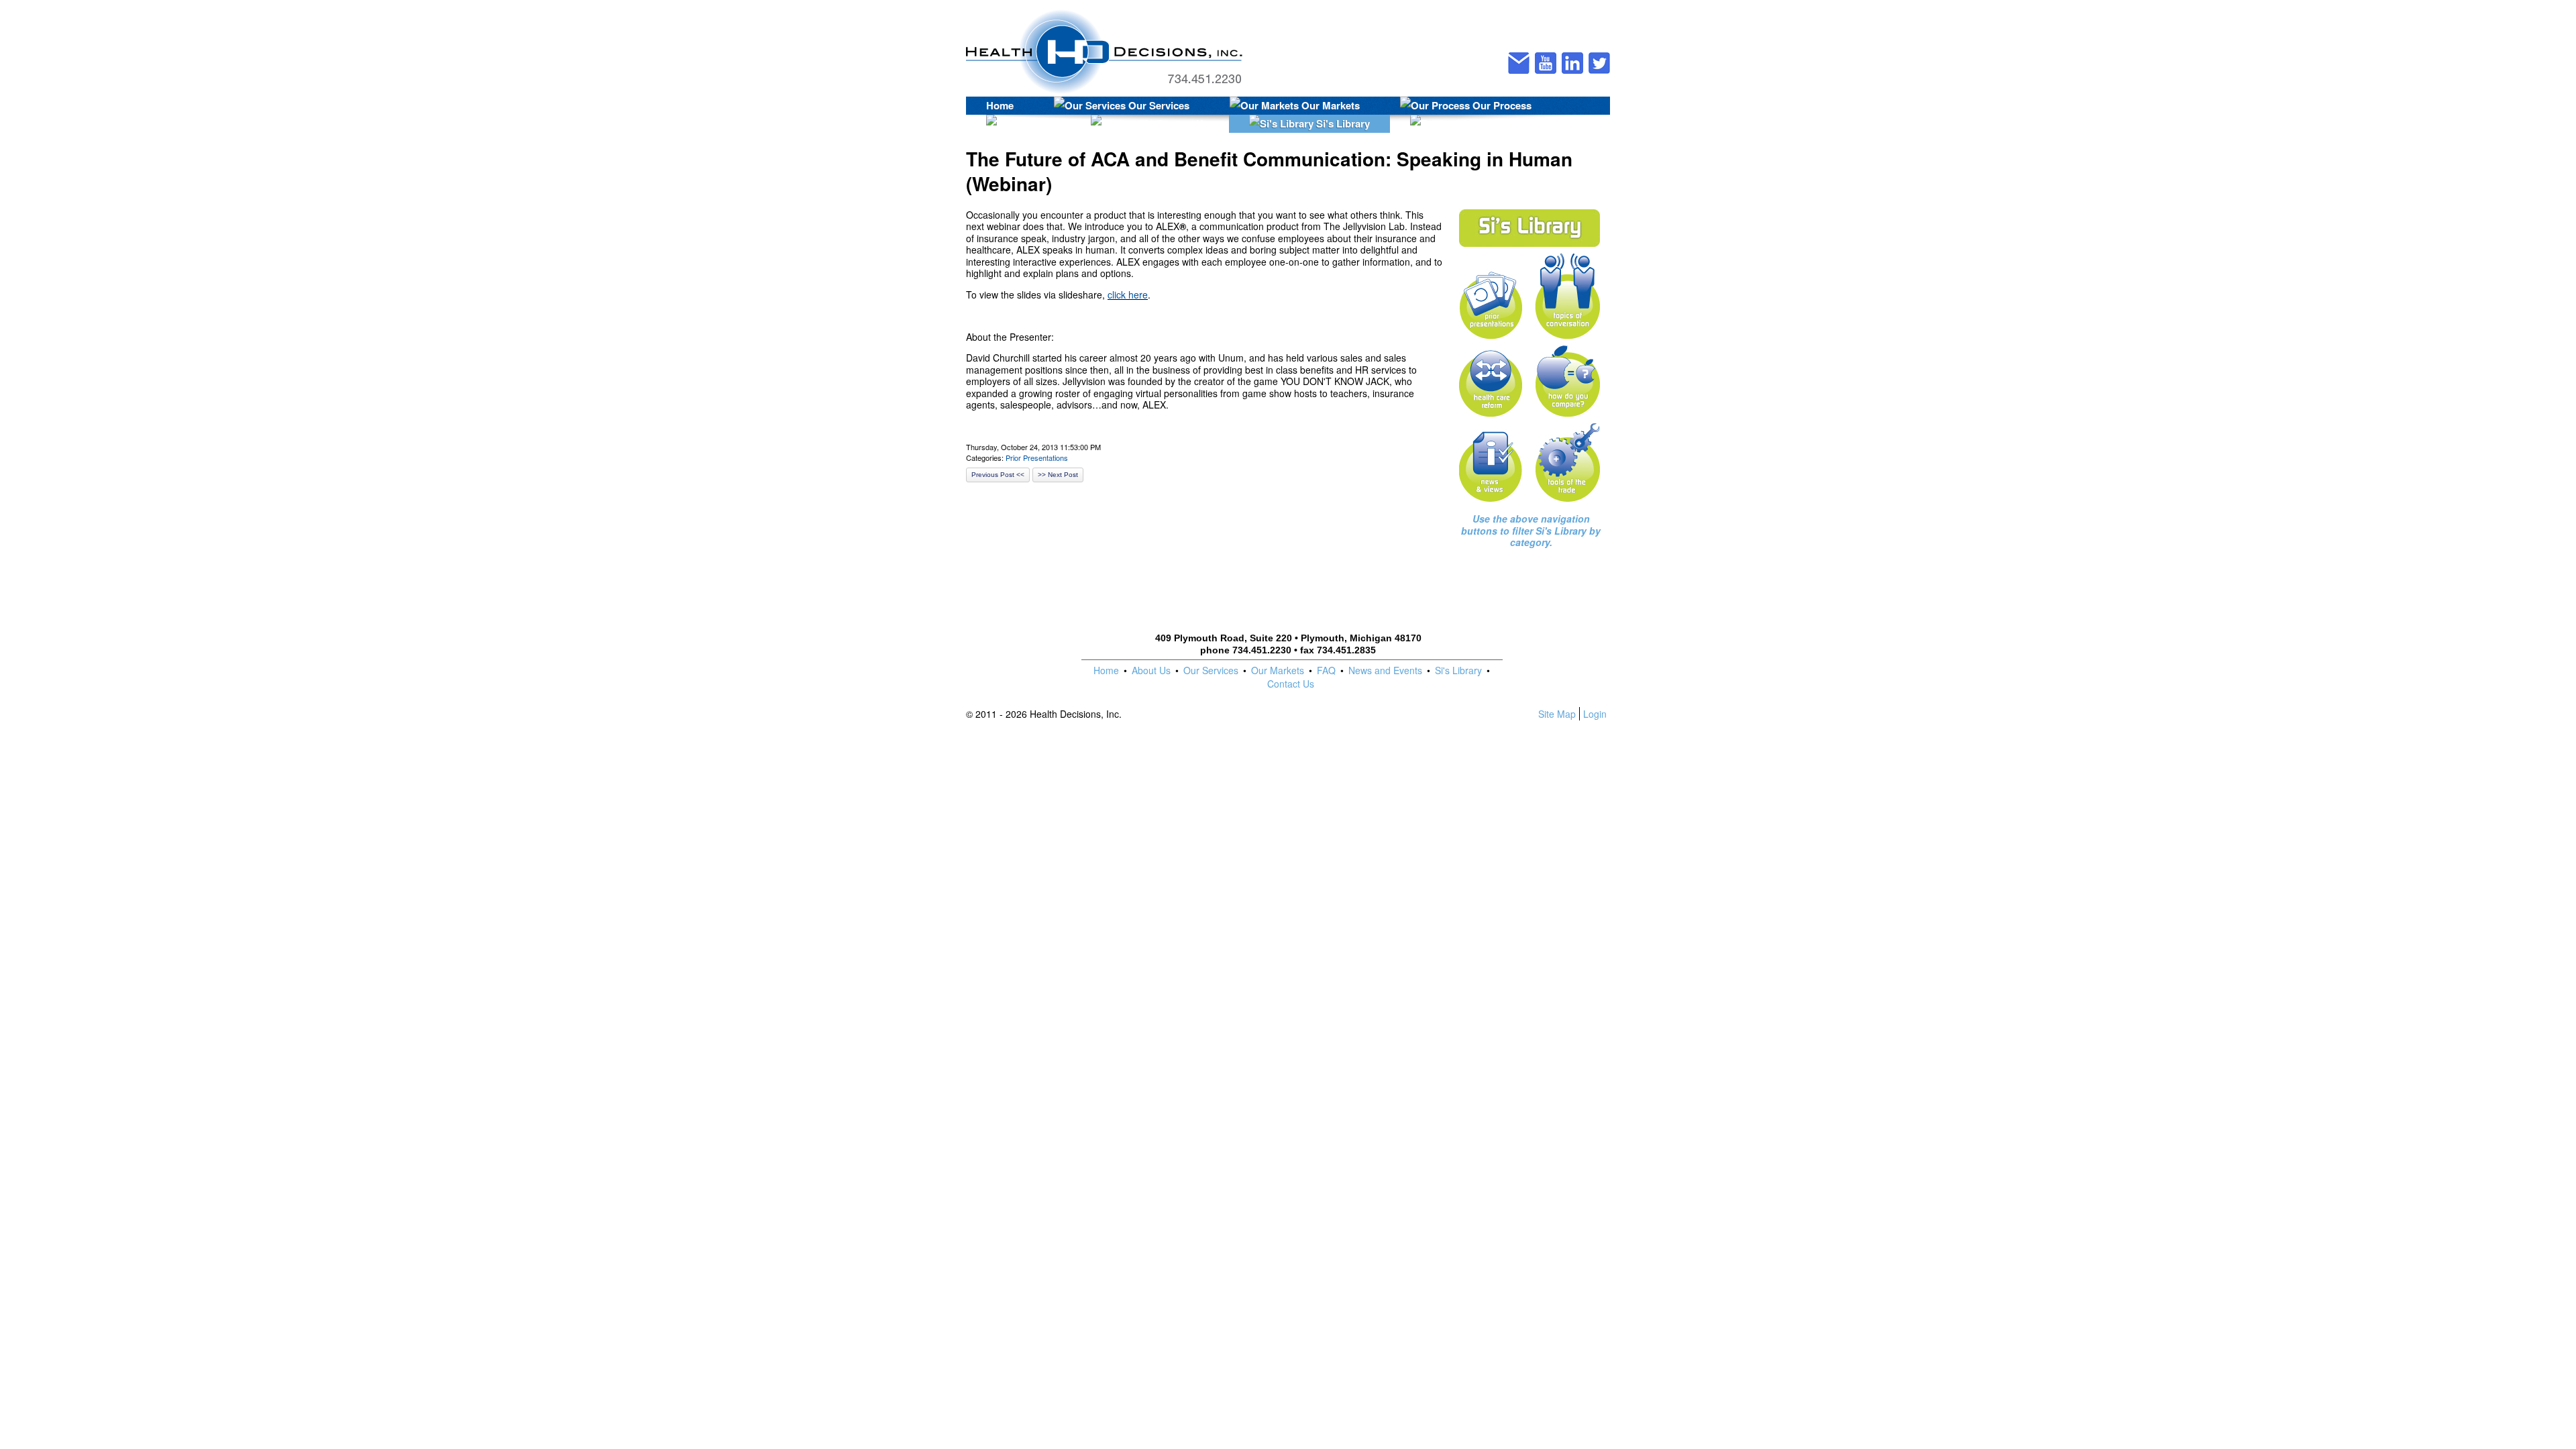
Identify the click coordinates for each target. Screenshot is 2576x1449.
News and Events (1385, 670)
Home (1000, 105)
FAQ (1326, 670)
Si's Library (1342, 123)
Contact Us (1181, 123)
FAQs (1036, 123)
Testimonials (1511, 123)
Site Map (1557, 714)
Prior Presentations (1037, 458)
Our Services (1158, 105)
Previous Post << (998, 475)
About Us (1151, 670)
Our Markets (1329, 105)
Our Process (1501, 105)
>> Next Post (1058, 475)
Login (1595, 714)
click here (1128, 294)
